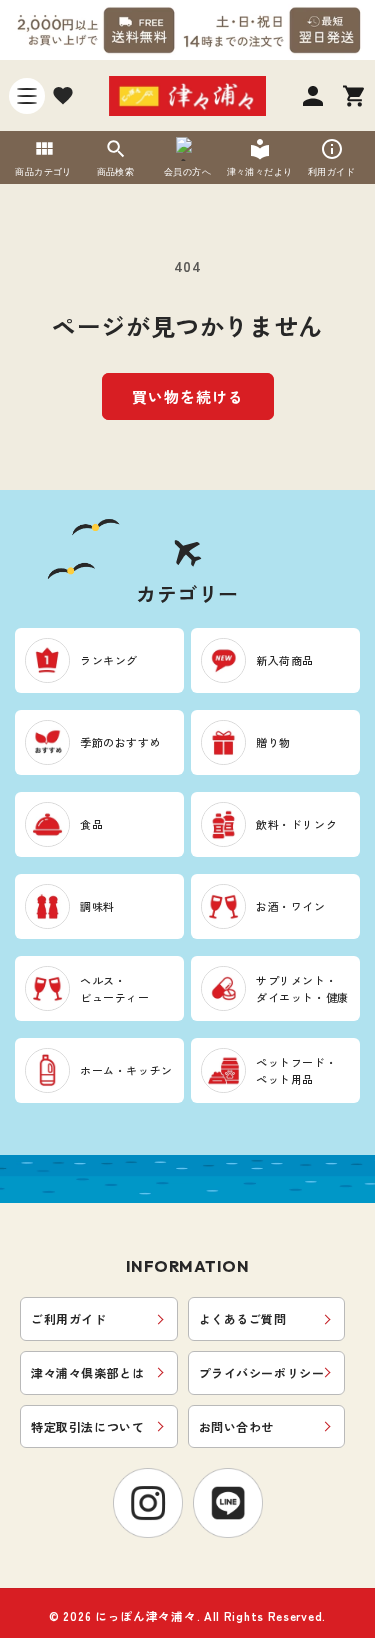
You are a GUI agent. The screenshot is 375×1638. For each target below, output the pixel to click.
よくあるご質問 (243, 1318)
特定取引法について (87, 1426)
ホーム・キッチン (126, 1070)
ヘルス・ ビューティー (115, 988)
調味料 (97, 906)
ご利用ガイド (69, 1318)
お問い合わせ (237, 1426)
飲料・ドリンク (296, 824)
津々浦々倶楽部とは (87, 1372)
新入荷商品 (285, 660)
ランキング (109, 660)
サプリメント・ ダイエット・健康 (302, 988)
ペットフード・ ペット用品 (296, 1070)
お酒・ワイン (291, 906)
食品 (91, 824)
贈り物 (273, 742)
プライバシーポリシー (262, 1372)
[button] (27, 96)
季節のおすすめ (120, 742)
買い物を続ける (188, 396)
